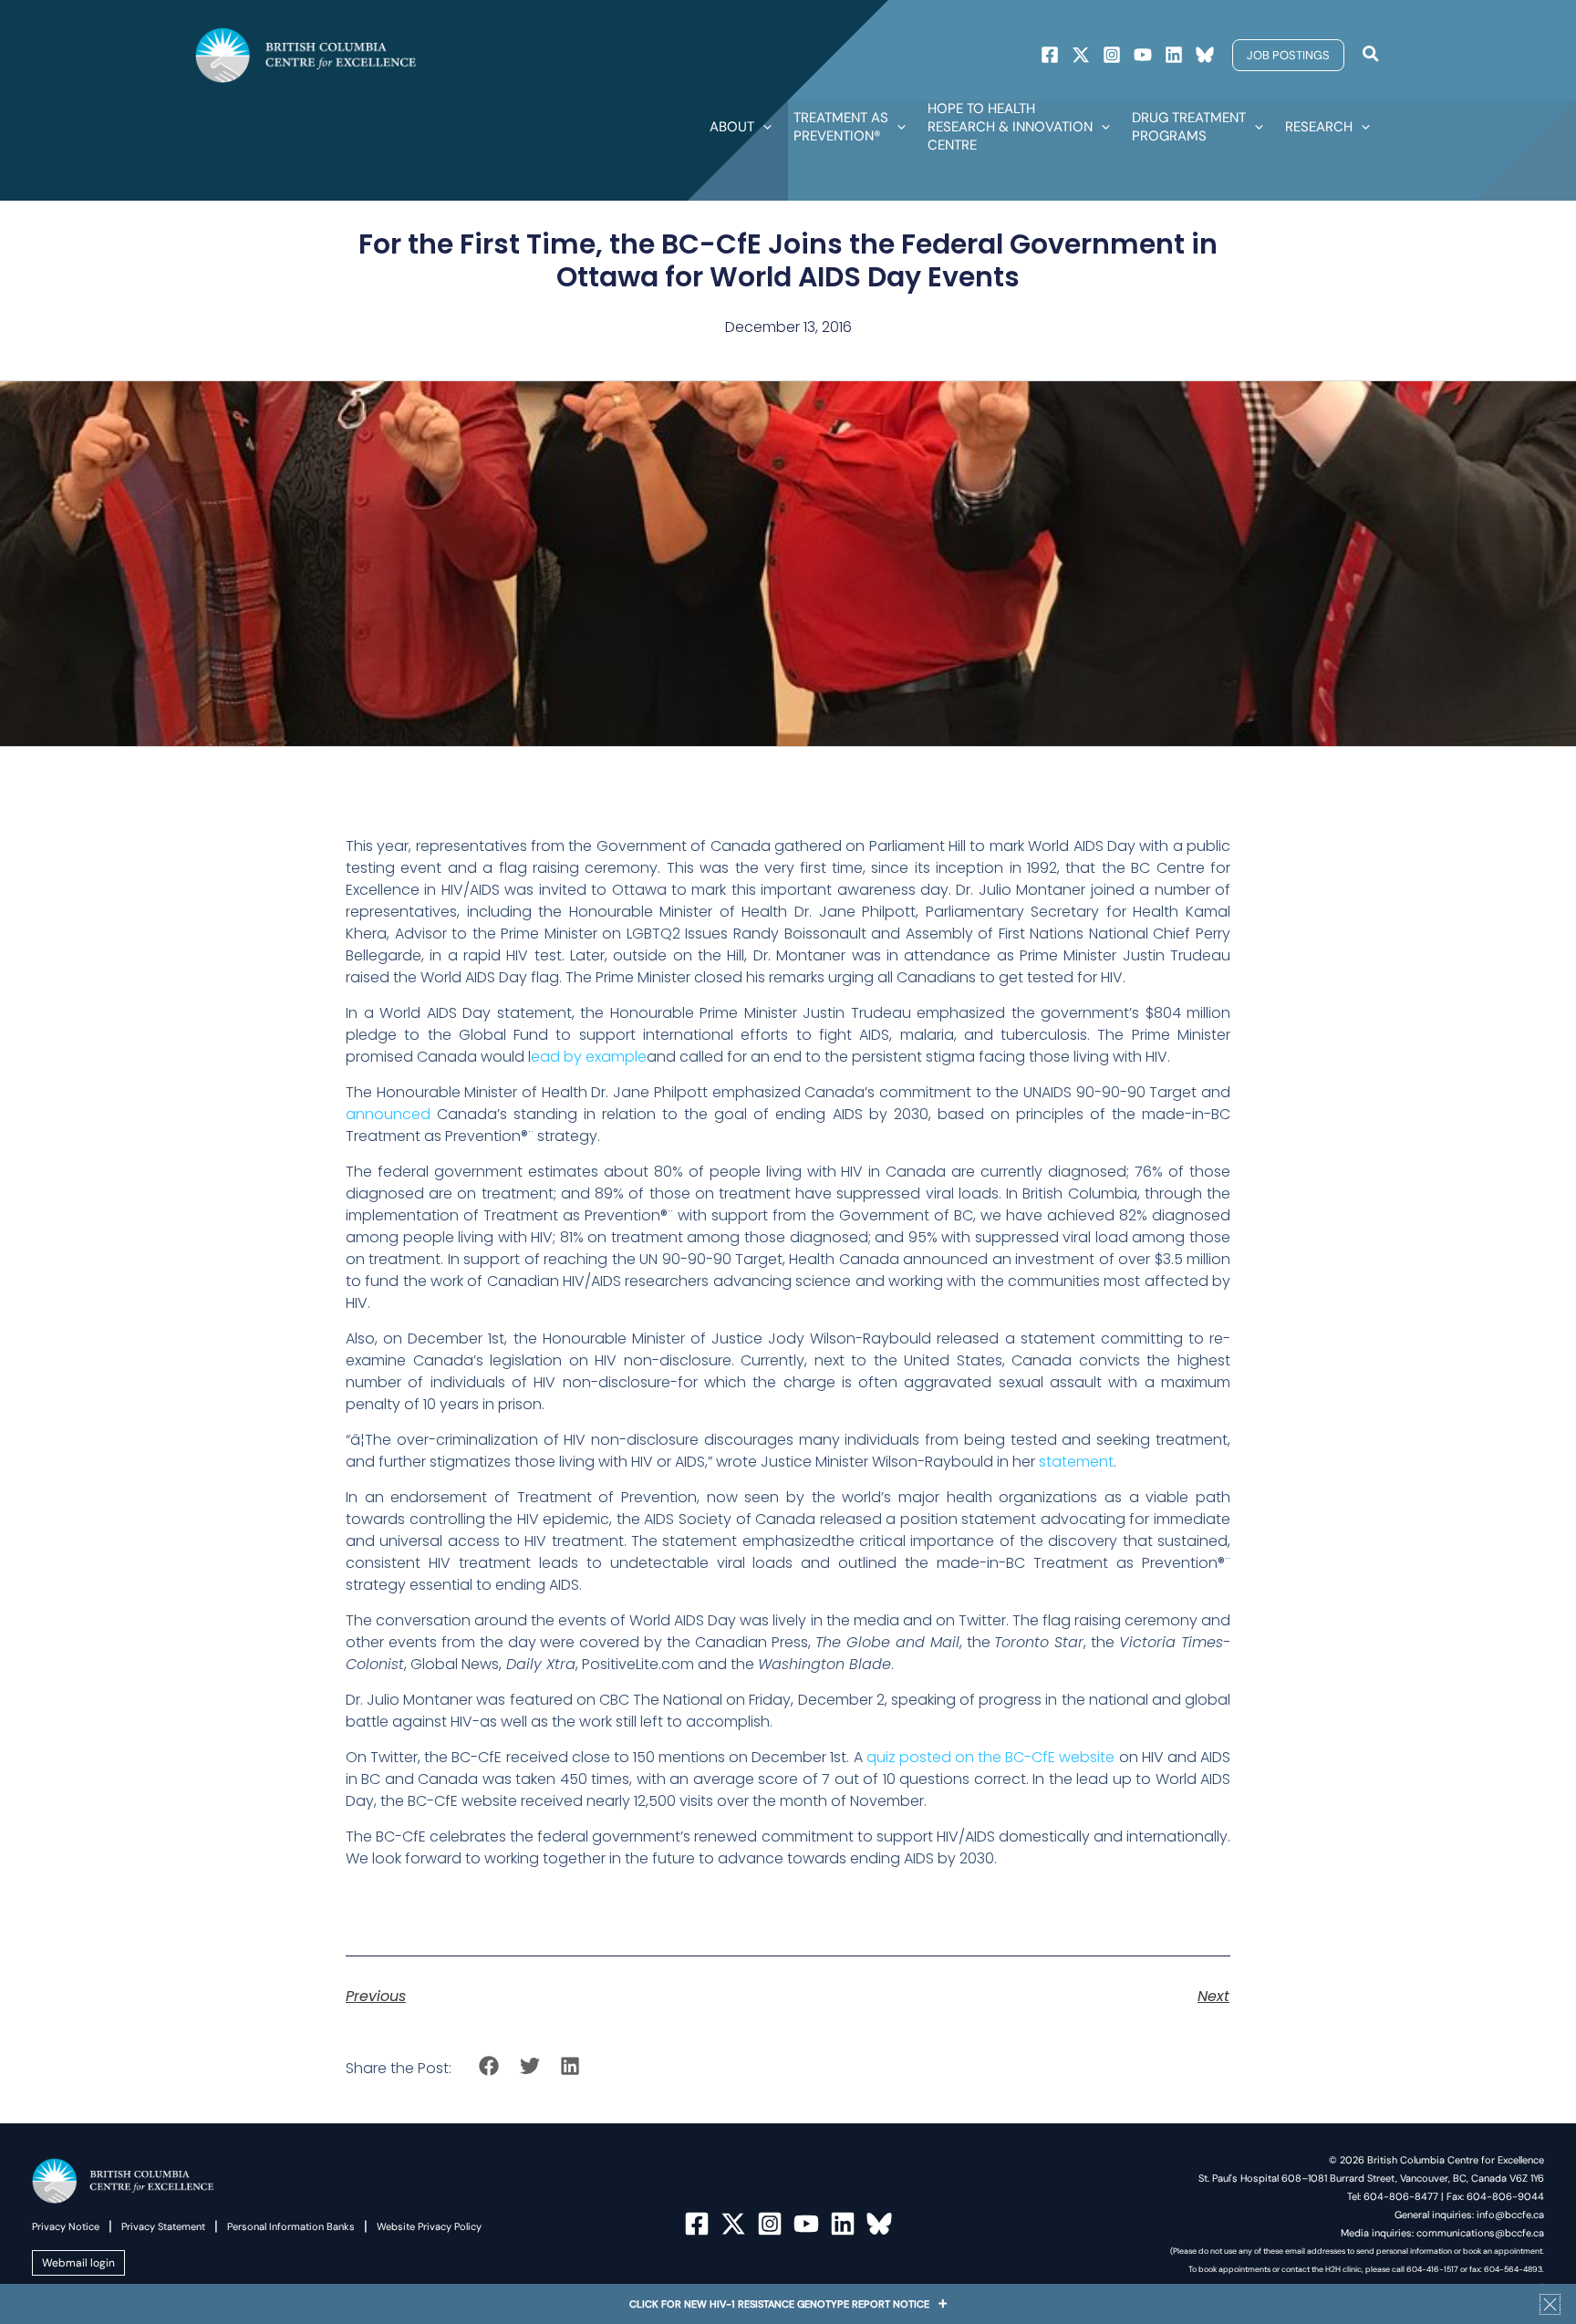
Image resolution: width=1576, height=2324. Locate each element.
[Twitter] (1081, 55)
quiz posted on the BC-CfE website (991, 1757)
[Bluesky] (1205, 55)
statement (1076, 1462)
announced (388, 1114)
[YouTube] (806, 2224)
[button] (1288, 55)
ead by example (589, 1057)
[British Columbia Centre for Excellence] (306, 54)
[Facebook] (1050, 55)
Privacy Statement (163, 2226)
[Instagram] (1112, 55)
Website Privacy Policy (429, 2226)
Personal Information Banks (291, 2226)
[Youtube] (1143, 55)
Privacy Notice (66, 2226)
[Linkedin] (1174, 55)
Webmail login (78, 2263)
